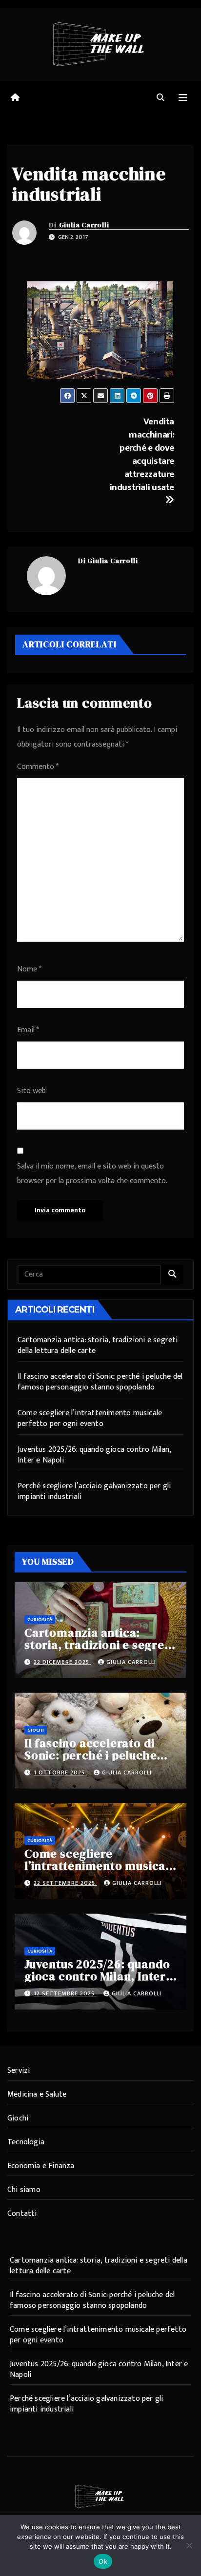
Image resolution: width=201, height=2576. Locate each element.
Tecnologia (26, 2142)
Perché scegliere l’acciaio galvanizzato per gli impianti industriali (94, 1491)
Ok (103, 2561)
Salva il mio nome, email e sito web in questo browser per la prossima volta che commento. (92, 1174)
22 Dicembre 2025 (62, 1662)
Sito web (31, 1091)
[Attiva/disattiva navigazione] (183, 98)
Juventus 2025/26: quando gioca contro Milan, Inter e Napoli (94, 1455)
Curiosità (40, 1620)
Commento (38, 767)
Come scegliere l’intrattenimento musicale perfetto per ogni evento (90, 1418)
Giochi (36, 1730)
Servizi (19, 2071)
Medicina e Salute (37, 2094)
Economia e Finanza (41, 2166)
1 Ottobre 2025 (60, 1772)
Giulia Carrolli (84, 225)
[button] (161, 98)
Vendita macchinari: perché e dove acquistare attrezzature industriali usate (142, 454)
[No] (189, 2545)
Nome (29, 969)
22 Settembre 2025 (65, 1883)
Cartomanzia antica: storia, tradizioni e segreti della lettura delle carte (98, 1345)
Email (28, 1030)
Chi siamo (24, 2190)
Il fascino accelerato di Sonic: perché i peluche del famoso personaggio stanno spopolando (100, 1382)
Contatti (22, 2214)
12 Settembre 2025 (65, 1993)
